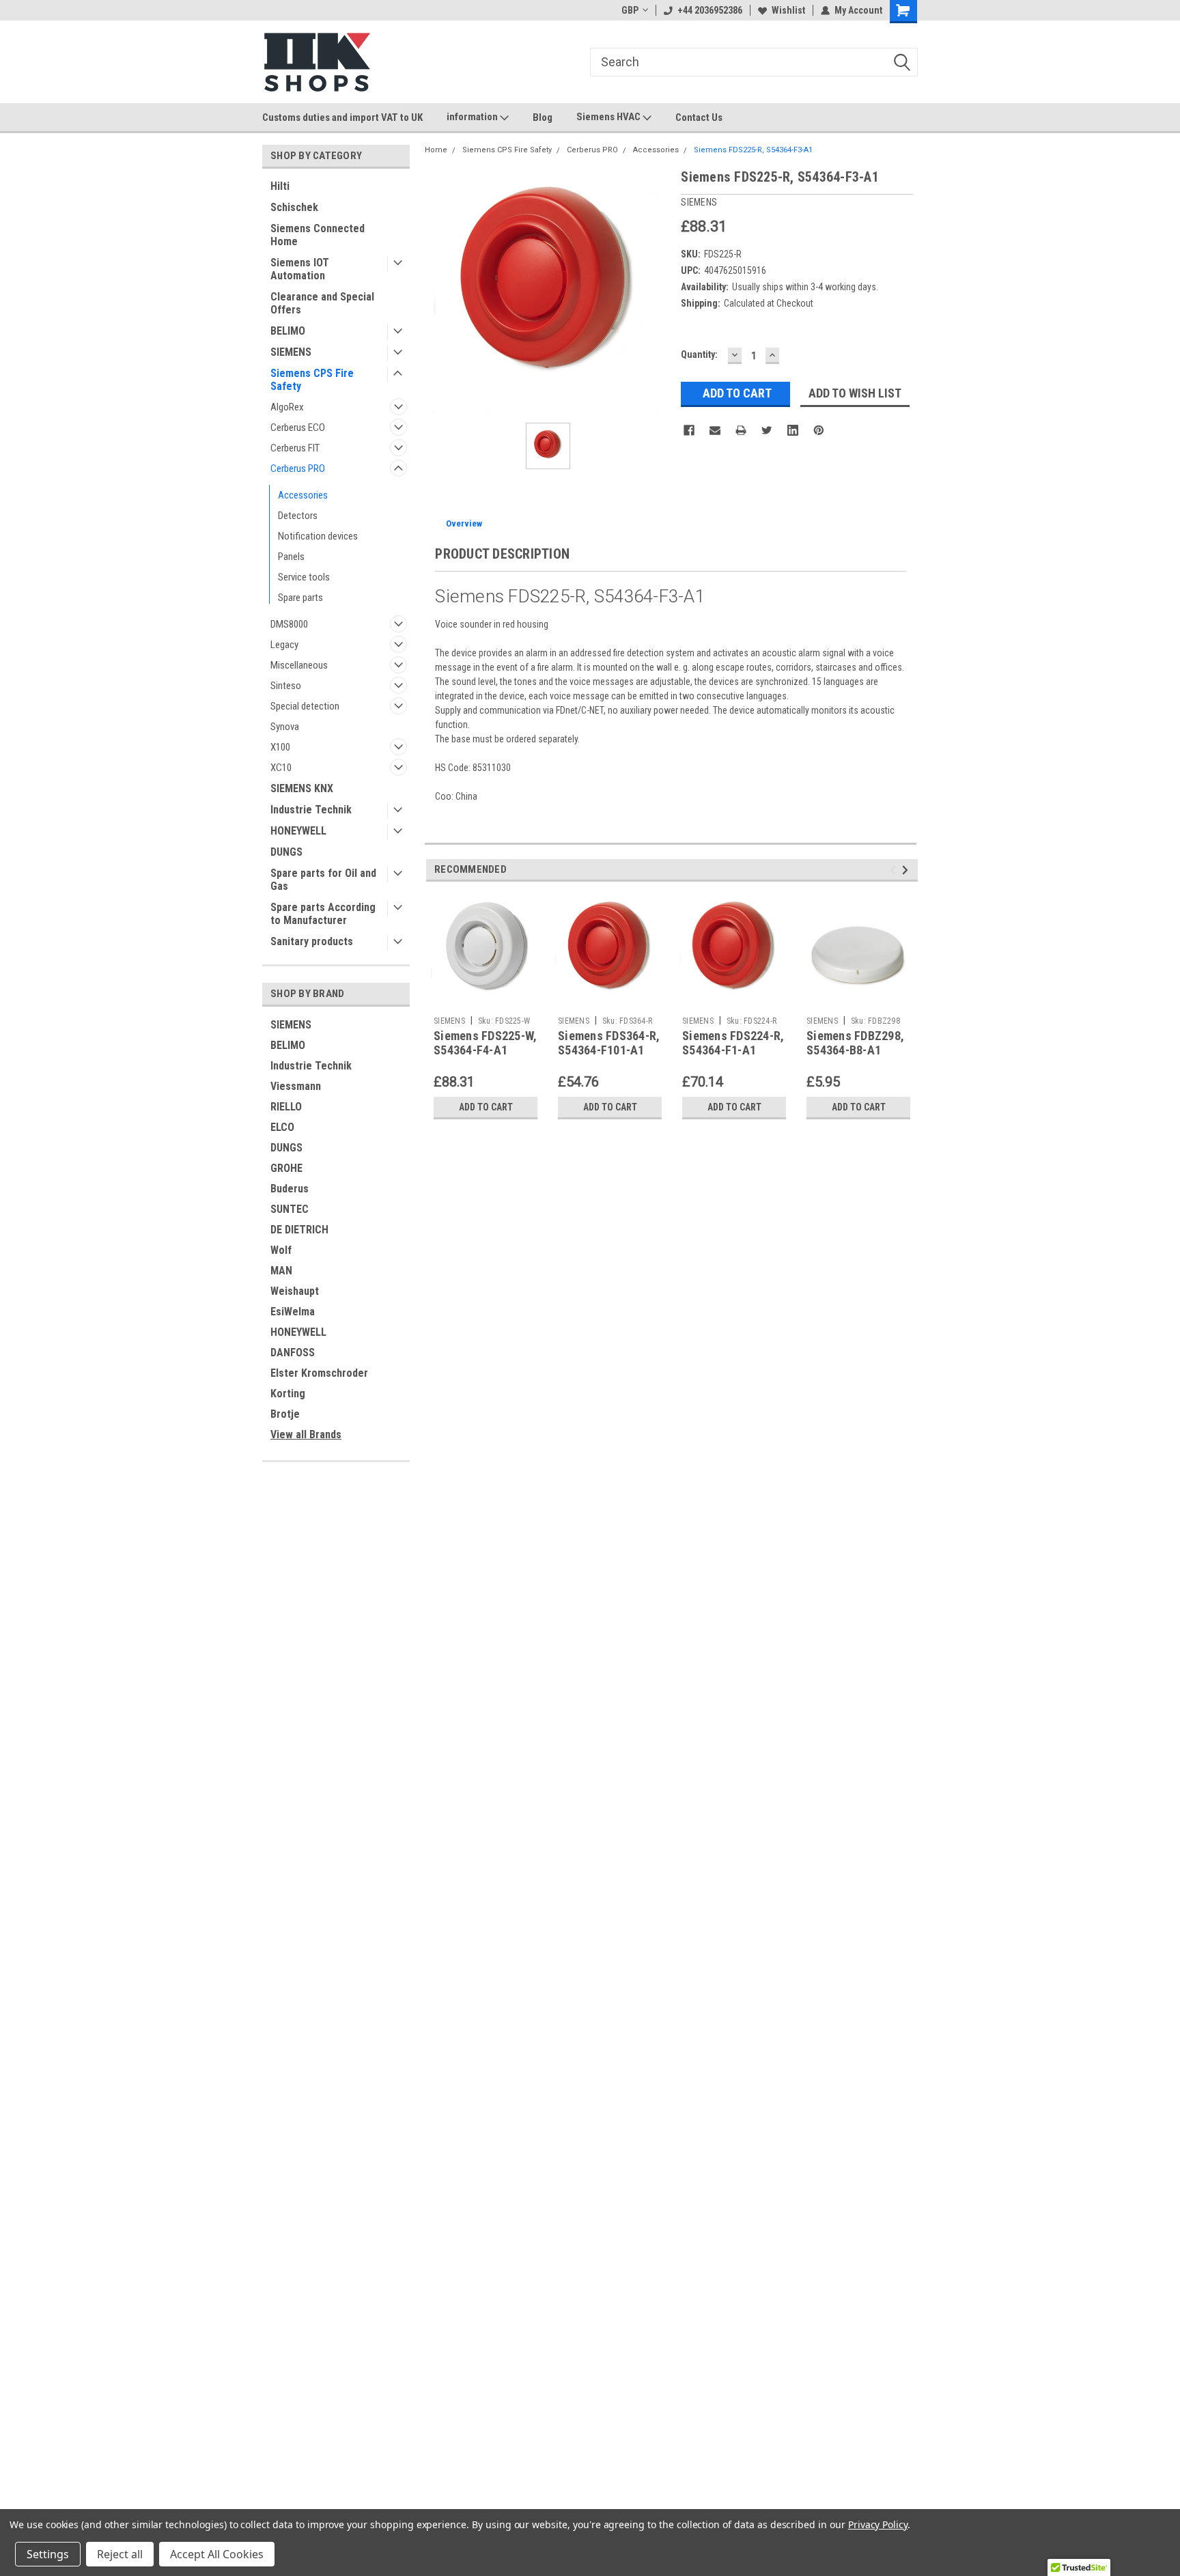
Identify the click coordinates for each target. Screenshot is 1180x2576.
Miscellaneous (299, 665)
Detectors (298, 516)
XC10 (281, 768)
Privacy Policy (878, 2524)
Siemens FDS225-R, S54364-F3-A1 (753, 150)
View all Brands (306, 1434)
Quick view (858, 1000)
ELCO (282, 1127)
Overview (464, 523)
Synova (285, 727)
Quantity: (699, 354)
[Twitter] (767, 430)
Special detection (305, 706)
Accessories (303, 495)
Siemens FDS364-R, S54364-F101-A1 (609, 1043)
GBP (630, 10)
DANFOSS (293, 1353)
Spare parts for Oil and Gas (323, 880)
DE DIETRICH (299, 1230)
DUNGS (286, 852)
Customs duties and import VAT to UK (342, 117)
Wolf (281, 1250)
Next (907, 870)
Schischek (294, 207)
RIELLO (286, 1107)
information (473, 117)
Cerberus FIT (295, 448)
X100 (280, 747)
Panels (291, 557)
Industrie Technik (311, 810)
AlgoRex (287, 407)
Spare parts (300, 598)
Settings (48, 2554)
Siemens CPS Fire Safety (312, 380)
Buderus (290, 1189)
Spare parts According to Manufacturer (323, 914)
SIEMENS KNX (302, 788)
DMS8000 (289, 624)
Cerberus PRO (298, 468)
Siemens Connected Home (318, 235)
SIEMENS (291, 352)
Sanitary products (312, 941)
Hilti (280, 186)
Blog (543, 117)
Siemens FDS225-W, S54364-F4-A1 (485, 1043)
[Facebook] (689, 430)
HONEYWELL (298, 831)
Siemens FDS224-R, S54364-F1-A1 (733, 1043)
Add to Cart (486, 1107)
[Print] (741, 430)
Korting (288, 1394)
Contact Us (699, 117)
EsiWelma (293, 1312)
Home (436, 150)
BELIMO (288, 331)
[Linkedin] (793, 430)
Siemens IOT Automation (300, 269)
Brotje (285, 1414)
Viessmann (296, 1086)
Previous (895, 870)
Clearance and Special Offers (322, 303)
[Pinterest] (819, 430)
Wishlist (788, 10)
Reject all (120, 2554)
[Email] (715, 430)
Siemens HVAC (609, 117)
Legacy (284, 645)
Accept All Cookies (217, 2554)
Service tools (304, 577)
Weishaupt (295, 1291)
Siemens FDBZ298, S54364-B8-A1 (855, 1043)
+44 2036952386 (710, 10)
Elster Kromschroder (319, 1373)
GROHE (286, 1168)
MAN (281, 1271)
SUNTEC (290, 1209)
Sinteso (286, 686)
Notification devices (318, 536)
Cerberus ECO (298, 428)
